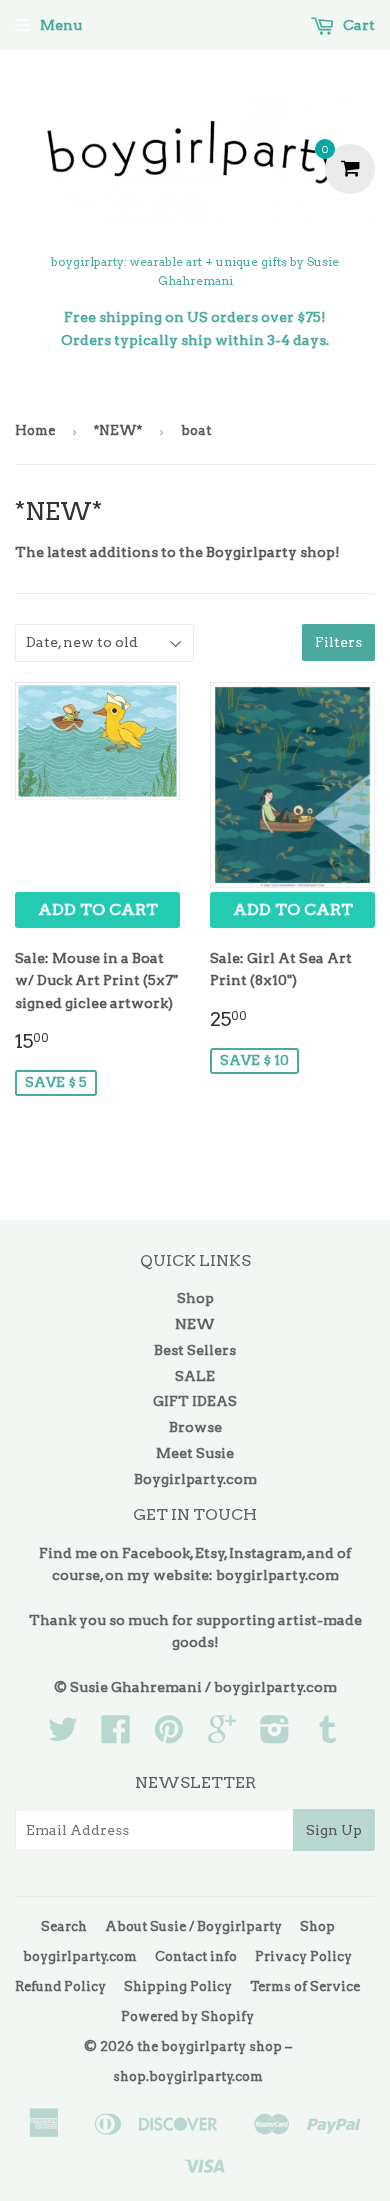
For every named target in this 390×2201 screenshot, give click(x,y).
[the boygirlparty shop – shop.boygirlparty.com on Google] (222, 1736)
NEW (195, 1324)
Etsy (210, 1553)
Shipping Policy (178, 1986)
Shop (195, 1298)
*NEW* (118, 430)
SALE (195, 1376)
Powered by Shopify (187, 2016)
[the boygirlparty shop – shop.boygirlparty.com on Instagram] (275, 1736)
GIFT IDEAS (195, 1401)
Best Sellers (195, 1350)
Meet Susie (195, 1453)
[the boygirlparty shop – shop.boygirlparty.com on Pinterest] (169, 1736)
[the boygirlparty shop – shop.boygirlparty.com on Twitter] (63, 1736)
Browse (195, 1427)
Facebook (156, 1553)
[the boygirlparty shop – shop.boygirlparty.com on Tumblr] (328, 1736)
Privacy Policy (303, 1956)
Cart (357, 25)
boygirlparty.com (277, 1575)
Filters (338, 642)
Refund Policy (60, 1986)
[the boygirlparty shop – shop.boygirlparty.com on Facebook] (116, 1736)
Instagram (265, 1553)
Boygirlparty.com (195, 1479)
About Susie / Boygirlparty (193, 1926)
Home (35, 430)
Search (64, 1926)
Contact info (196, 1956)
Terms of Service (305, 1986)
